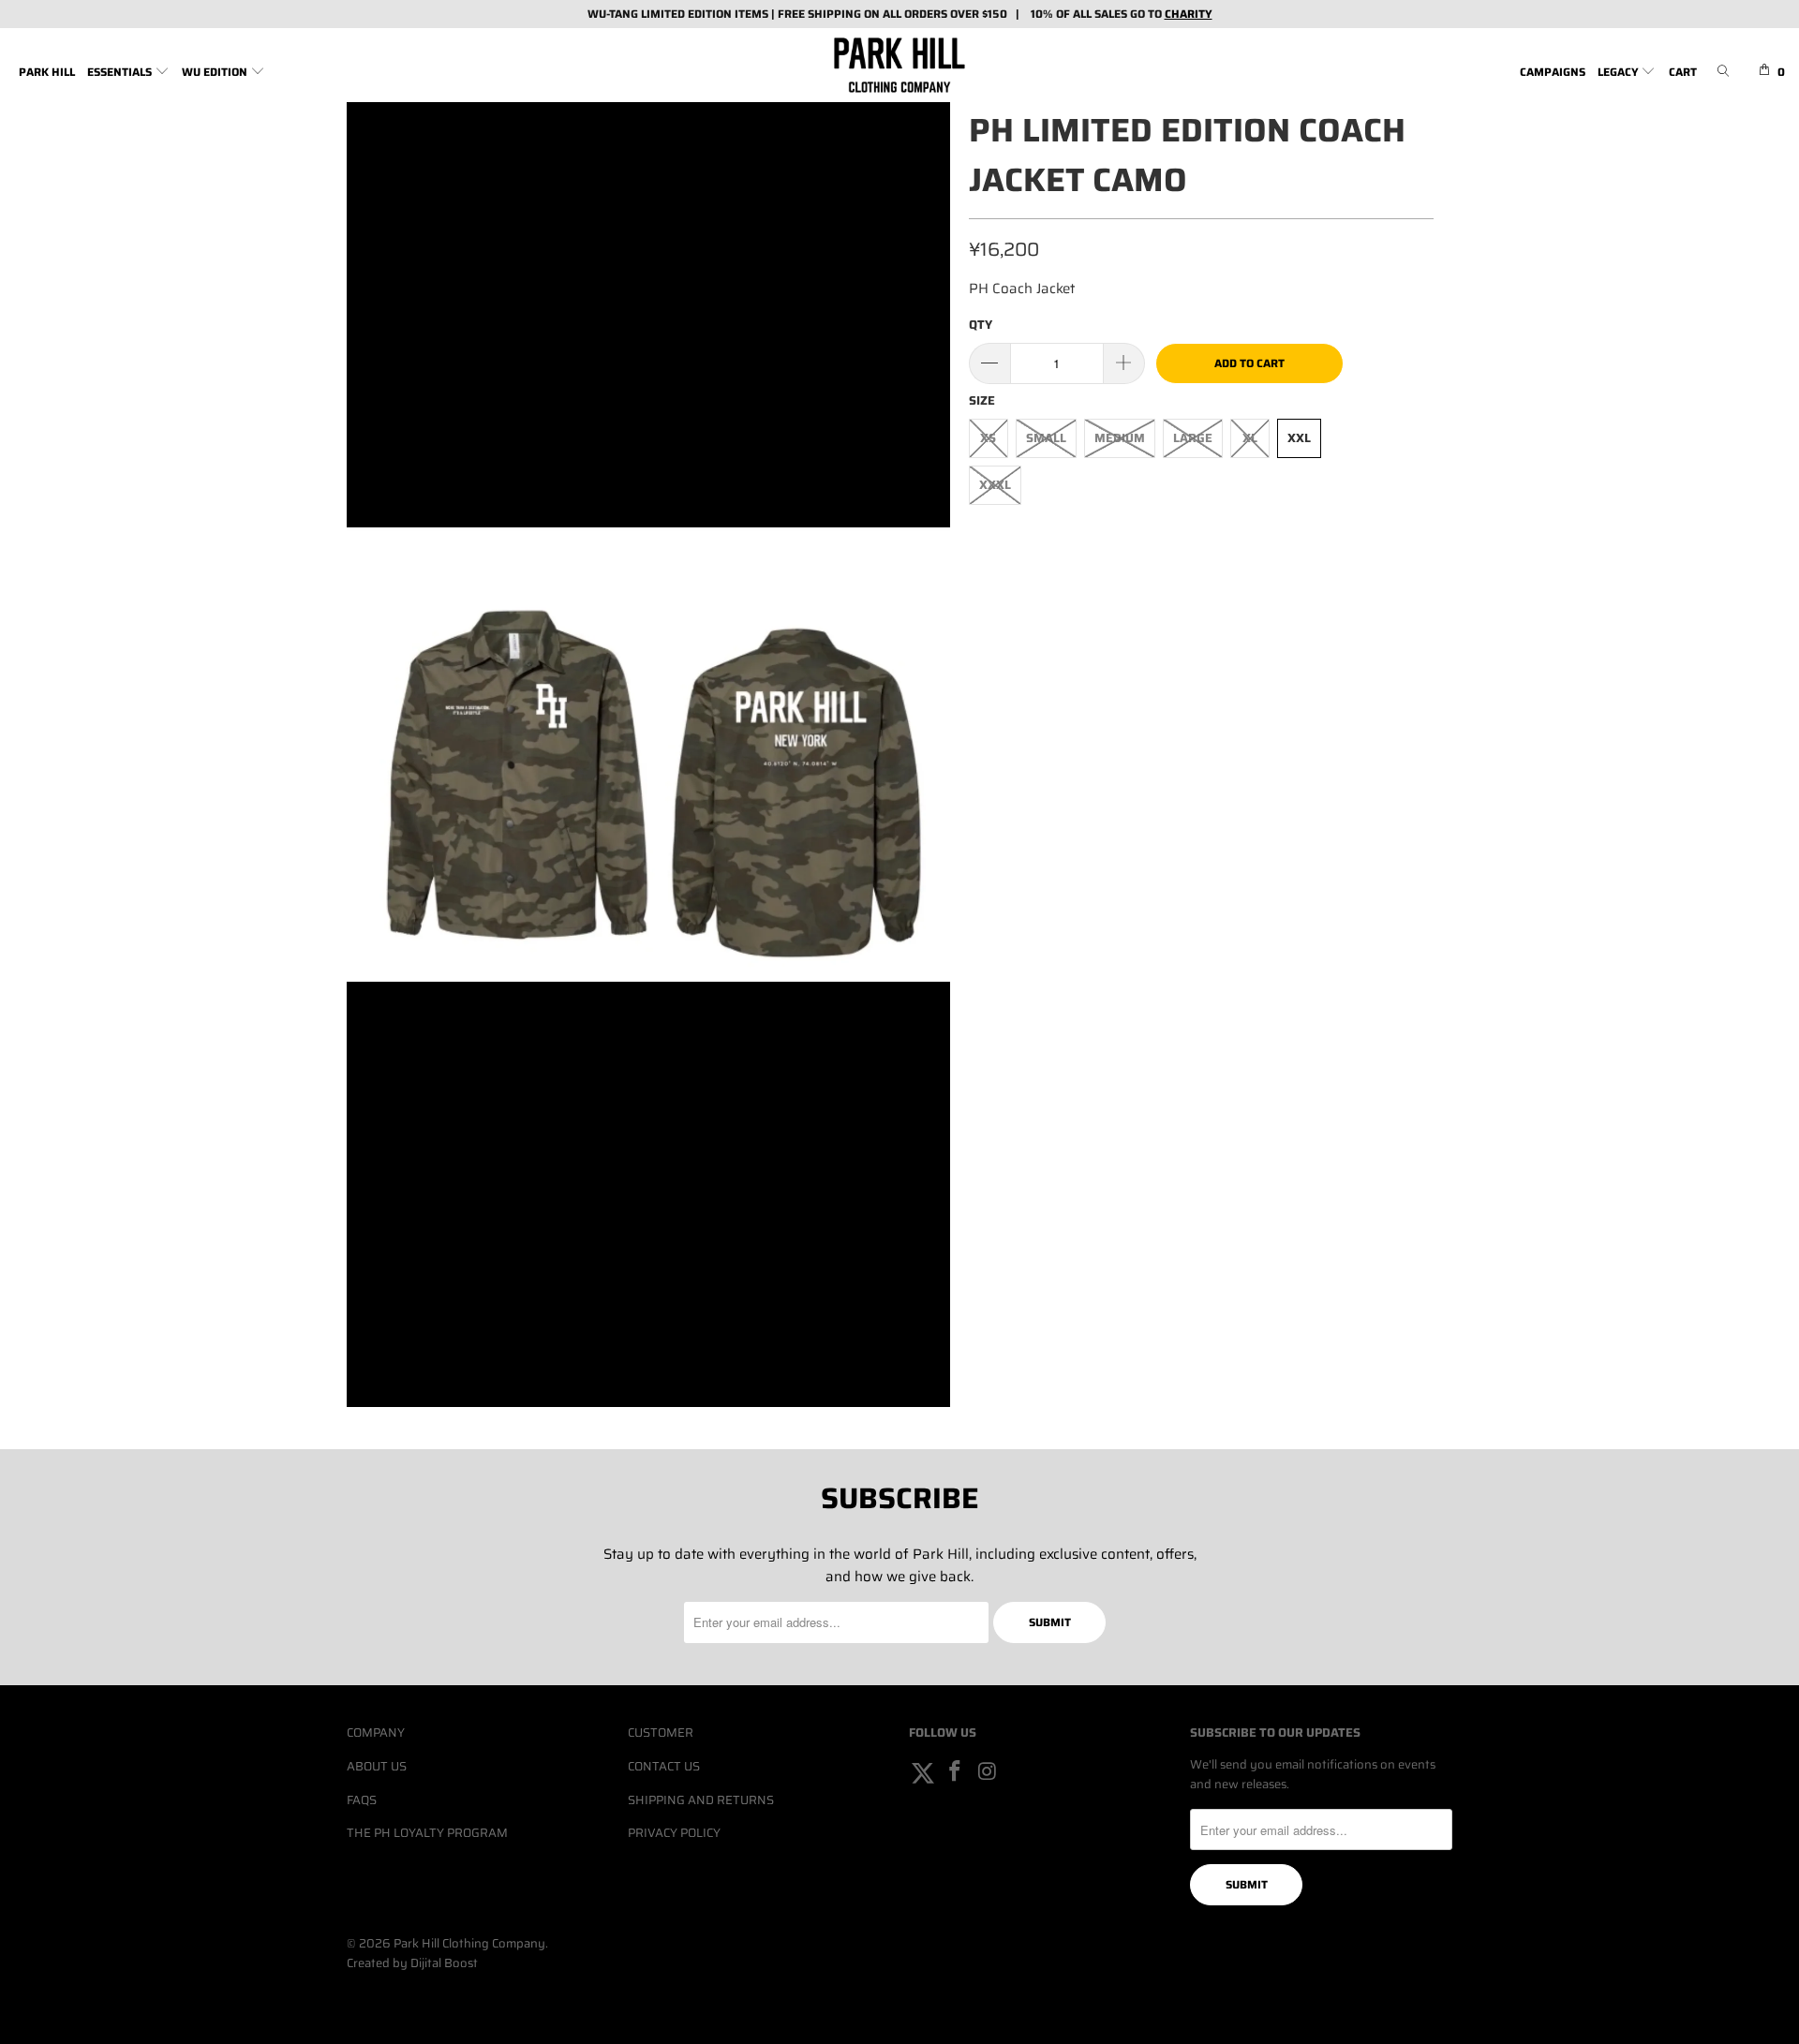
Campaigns (1553, 72)
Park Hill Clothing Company (469, 1943)
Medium (1120, 438)
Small (1046, 438)
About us (377, 1766)
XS (988, 438)
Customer (661, 1733)
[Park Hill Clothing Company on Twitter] (923, 1772)
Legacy (1620, 72)
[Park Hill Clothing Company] (899, 65)
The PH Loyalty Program (427, 1833)
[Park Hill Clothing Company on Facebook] (956, 1772)
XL (1250, 438)
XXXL (995, 485)
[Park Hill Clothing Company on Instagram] (988, 1772)
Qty (981, 325)
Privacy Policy (674, 1833)
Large (1193, 438)
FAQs (362, 1800)
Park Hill (47, 72)
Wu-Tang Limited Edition (660, 14)
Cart (1683, 72)
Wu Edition (216, 72)
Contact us (664, 1766)
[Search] (1723, 73)
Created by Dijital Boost (412, 1963)
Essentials (121, 72)
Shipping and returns (701, 1800)
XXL (1299, 438)
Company (376, 1733)
